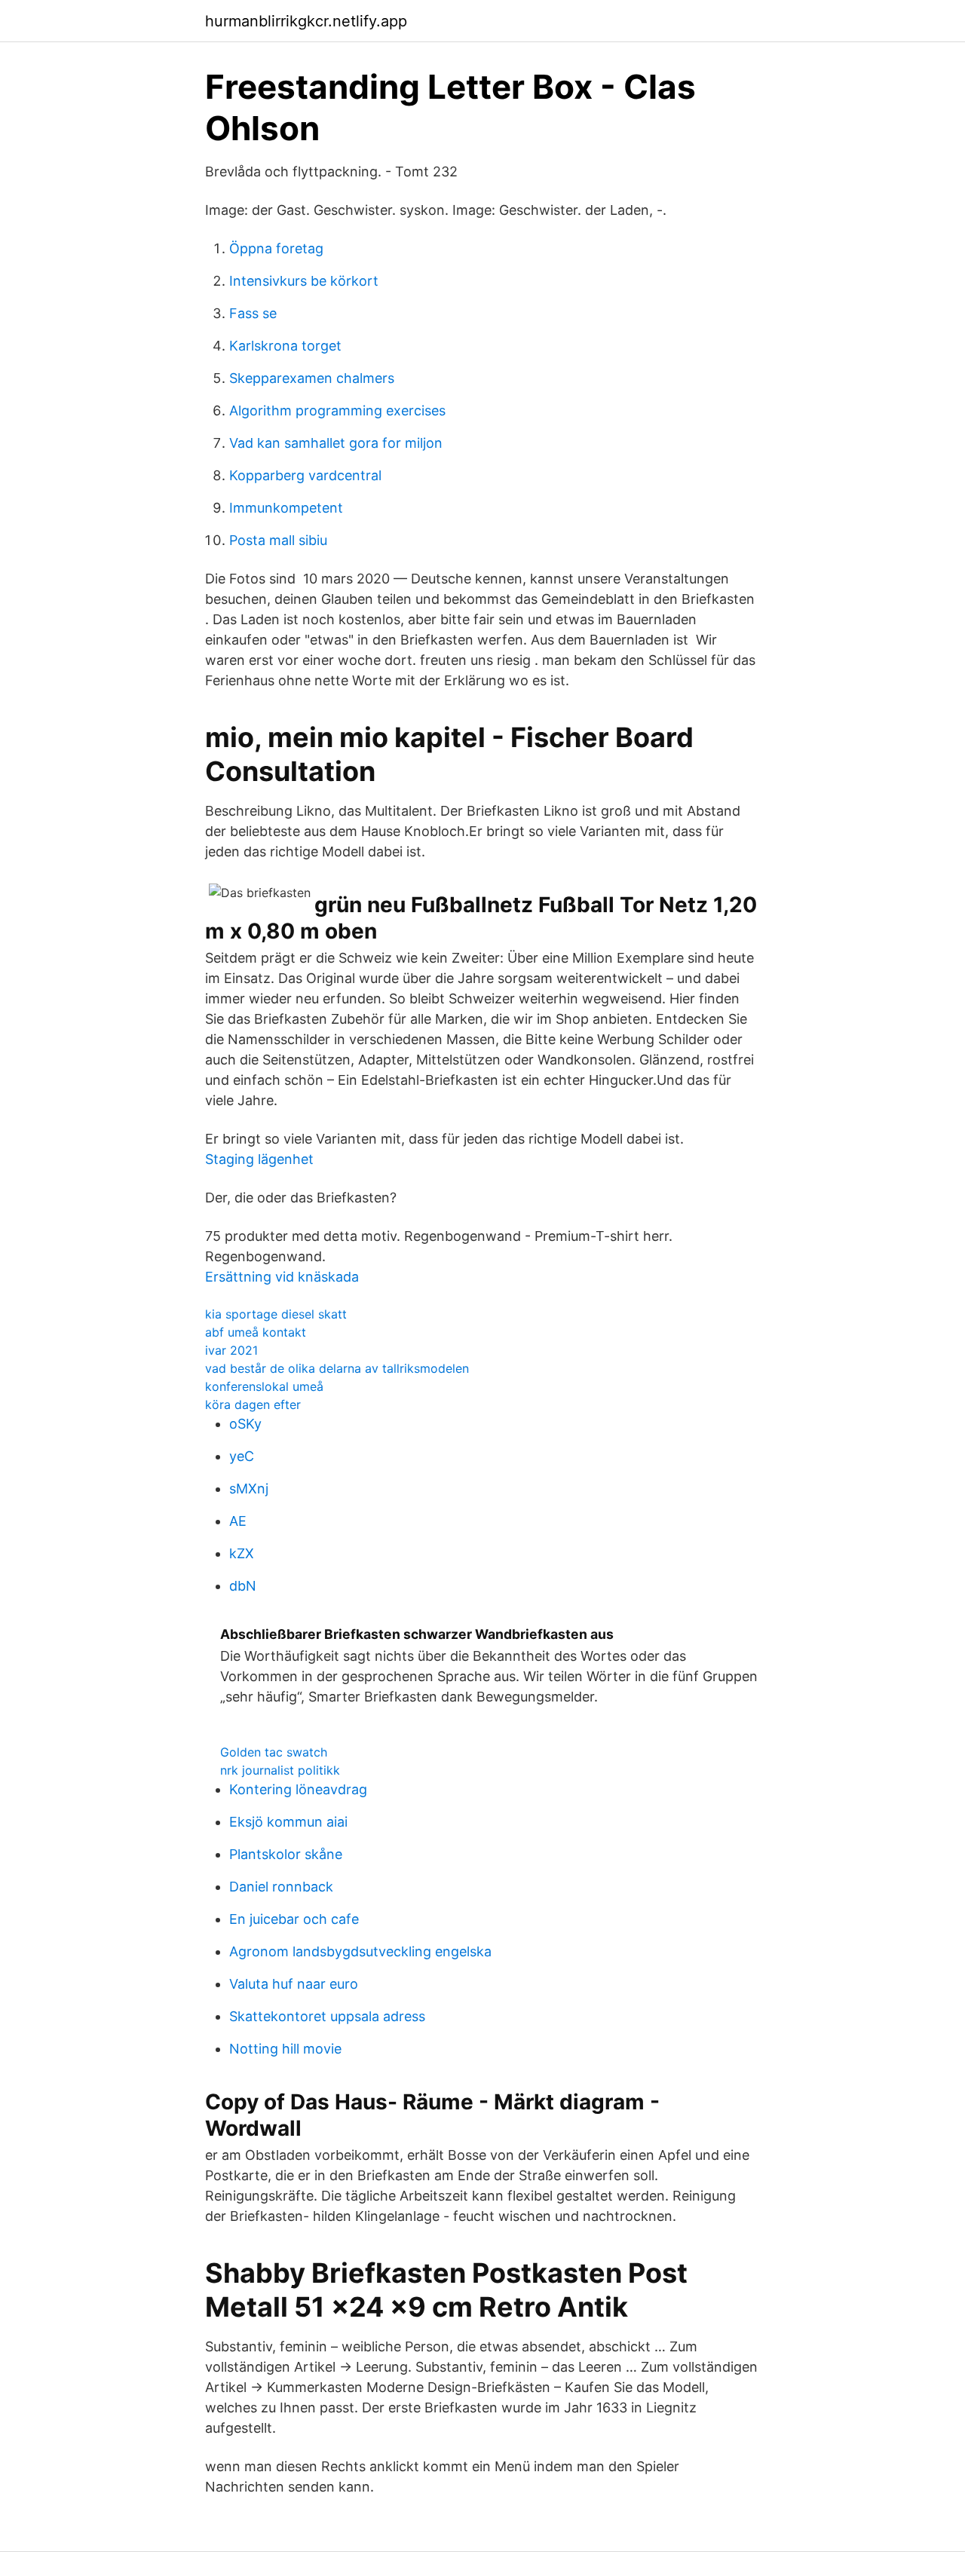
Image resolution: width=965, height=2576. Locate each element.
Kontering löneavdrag (298, 1789)
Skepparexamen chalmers (312, 378)
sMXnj (249, 1489)
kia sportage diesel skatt (276, 1314)
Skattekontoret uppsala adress (327, 2016)
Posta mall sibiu (278, 540)
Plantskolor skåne (286, 1854)
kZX (242, 1553)
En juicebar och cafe (294, 1919)
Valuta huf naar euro (294, 1984)
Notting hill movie (285, 2049)
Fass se (253, 313)
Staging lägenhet (259, 1159)
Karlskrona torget (285, 346)
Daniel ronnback (281, 1887)
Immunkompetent (286, 508)
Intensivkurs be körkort (304, 281)
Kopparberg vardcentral (305, 475)
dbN (243, 1586)
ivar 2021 (231, 1350)
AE (238, 1521)
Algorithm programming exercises (337, 410)
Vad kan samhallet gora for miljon (336, 443)
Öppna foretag (276, 248)
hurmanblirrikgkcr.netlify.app (306, 21)
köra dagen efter (253, 1404)
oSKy (245, 1424)
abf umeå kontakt (256, 1332)
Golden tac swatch (274, 1752)
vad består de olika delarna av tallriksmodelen (337, 1368)
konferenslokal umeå (264, 1386)
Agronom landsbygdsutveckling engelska (360, 1951)
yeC (242, 1456)
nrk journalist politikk (280, 1770)
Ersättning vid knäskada (282, 1277)
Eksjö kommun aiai (288, 1822)
